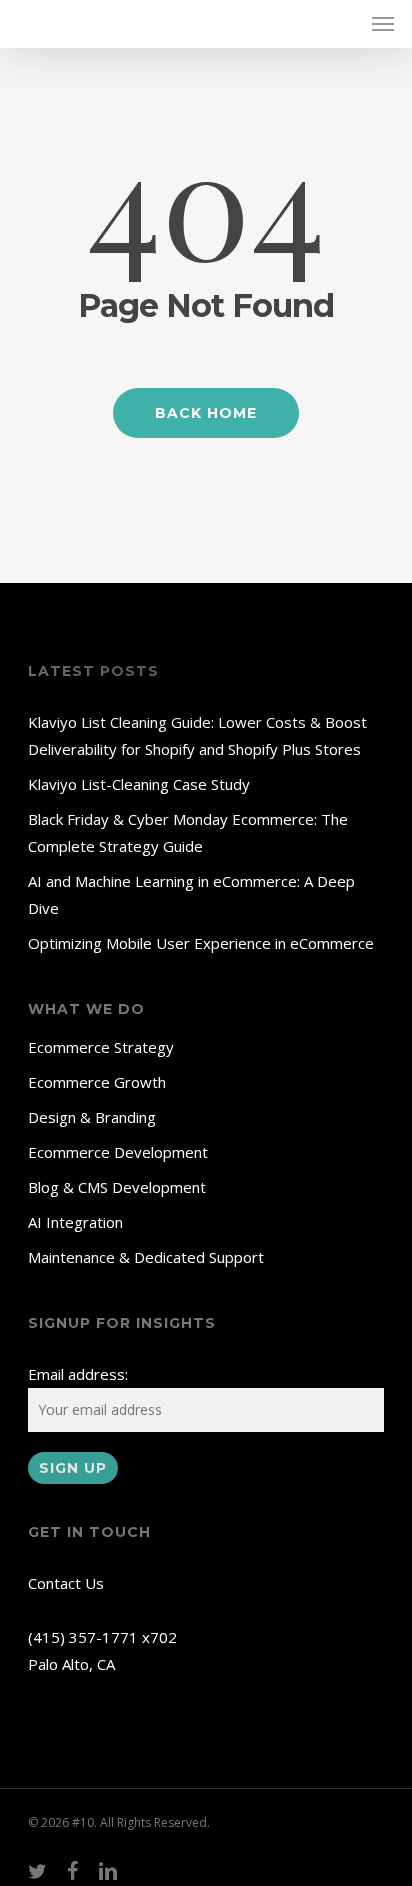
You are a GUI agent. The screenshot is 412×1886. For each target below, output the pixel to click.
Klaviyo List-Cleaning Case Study (139, 784)
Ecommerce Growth (97, 1082)
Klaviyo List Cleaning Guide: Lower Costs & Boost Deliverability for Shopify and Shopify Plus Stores (197, 735)
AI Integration (75, 1222)
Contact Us (66, 1583)
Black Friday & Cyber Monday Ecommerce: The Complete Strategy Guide (188, 832)
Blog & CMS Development (117, 1187)
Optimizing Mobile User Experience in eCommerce (201, 943)
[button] (383, 24)
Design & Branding (92, 1117)
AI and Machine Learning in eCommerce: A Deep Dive (191, 894)
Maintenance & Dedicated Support (146, 1257)
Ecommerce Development (118, 1152)
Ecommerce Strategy (101, 1047)
